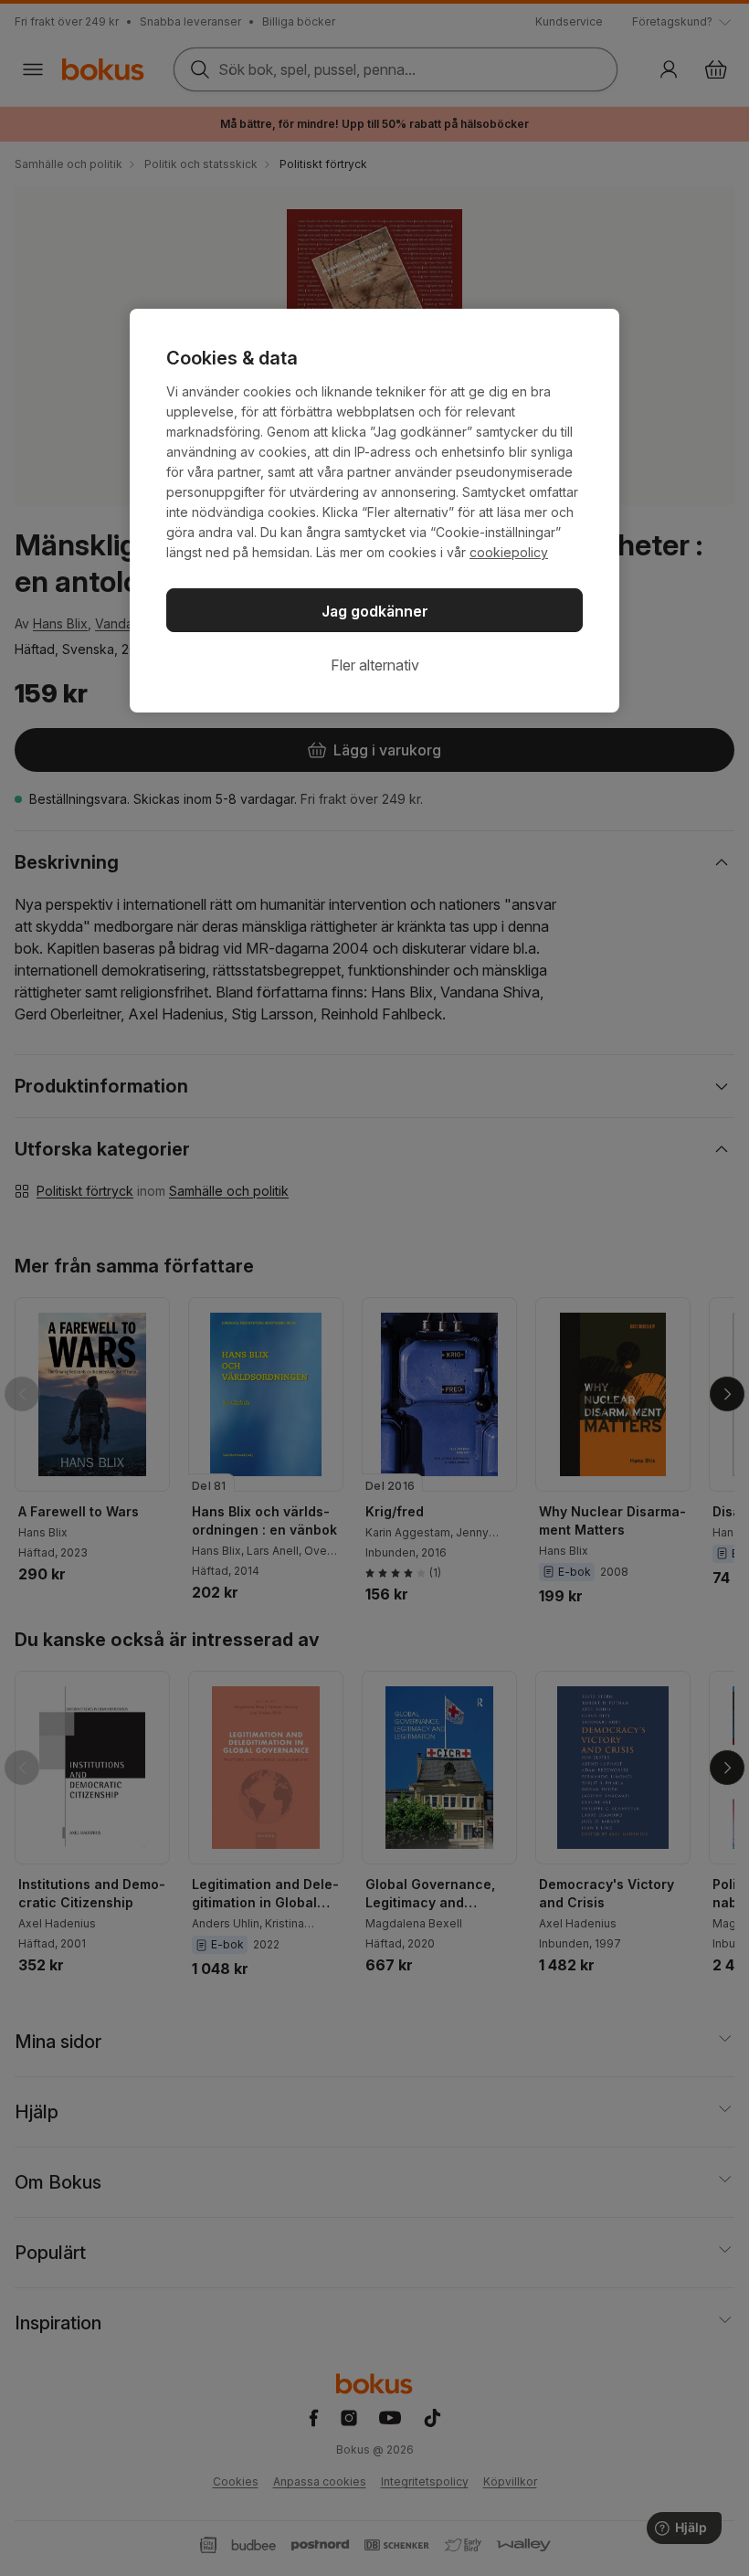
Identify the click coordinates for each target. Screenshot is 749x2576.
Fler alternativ (375, 665)
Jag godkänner (375, 611)
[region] (374, 511)
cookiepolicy (509, 552)
